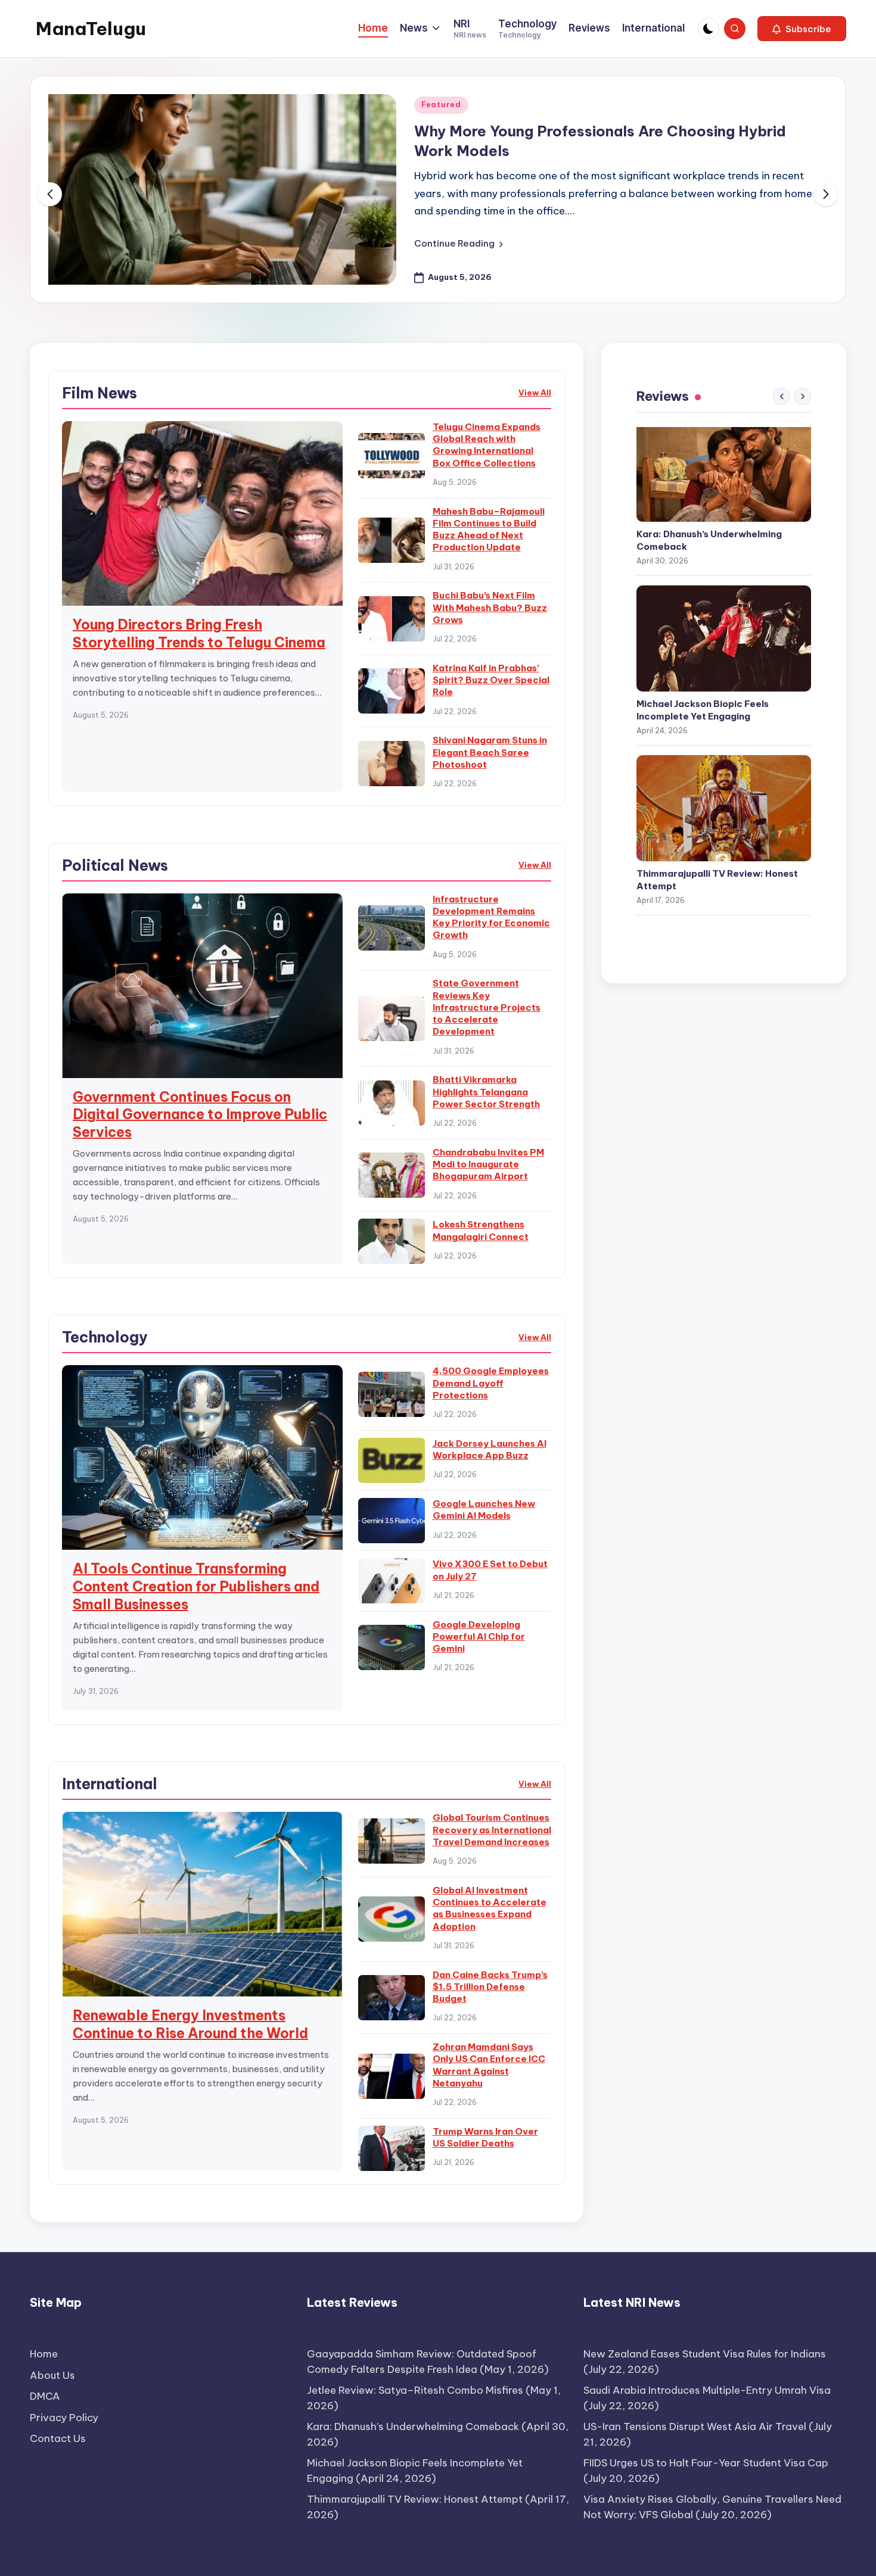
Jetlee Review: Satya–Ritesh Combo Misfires (415, 2390)
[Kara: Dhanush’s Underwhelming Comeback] (724, 469)
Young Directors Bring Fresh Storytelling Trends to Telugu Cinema (199, 633)
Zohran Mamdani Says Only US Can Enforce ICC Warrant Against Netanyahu (489, 2065)
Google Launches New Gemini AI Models (484, 1510)
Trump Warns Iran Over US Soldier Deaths (485, 2137)
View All (535, 393)
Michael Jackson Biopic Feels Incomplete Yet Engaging (703, 710)
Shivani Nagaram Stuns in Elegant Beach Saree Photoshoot (490, 752)
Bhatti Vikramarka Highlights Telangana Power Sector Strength (486, 1092)
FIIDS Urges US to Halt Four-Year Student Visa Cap (706, 2463)
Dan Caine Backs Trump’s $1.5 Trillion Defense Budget (490, 1987)
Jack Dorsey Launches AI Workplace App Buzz (490, 1449)
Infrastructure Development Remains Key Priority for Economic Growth (491, 917)
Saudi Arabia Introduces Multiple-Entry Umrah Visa (707, 2390)
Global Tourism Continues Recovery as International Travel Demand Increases (492, 1830)
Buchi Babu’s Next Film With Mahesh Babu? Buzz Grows (490, 608)
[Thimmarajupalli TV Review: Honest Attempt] (724, 808)
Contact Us (58, 2438)
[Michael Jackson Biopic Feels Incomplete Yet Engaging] (724, 638)
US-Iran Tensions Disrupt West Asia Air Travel (695, 2427)
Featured (441, 105)
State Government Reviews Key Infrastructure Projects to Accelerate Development (487, 1007)
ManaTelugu (91, 29)
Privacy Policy (64, 2418)
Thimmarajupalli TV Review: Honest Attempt (717, 880)
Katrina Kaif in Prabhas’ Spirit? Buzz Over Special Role (491, 680)
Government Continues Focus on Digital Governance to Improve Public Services (200, 1115)
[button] (802, 29)
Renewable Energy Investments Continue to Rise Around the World (190, 2024)
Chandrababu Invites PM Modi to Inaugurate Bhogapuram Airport (488, 1164)
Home (44, 2354)
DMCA (45, 2396)
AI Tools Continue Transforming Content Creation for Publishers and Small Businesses (196, 1586)
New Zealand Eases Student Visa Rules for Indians (705, 2354)
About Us (52, 2375)
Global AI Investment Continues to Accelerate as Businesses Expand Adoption (490, 1908)
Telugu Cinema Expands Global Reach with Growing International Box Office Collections (487, 445)
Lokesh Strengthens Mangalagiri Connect (481, 1230)
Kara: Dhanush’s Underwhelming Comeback (709, 540)
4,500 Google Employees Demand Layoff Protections (491, 1383)
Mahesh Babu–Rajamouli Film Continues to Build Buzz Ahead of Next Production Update (489, 529)
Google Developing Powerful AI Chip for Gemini (479, 1637)
